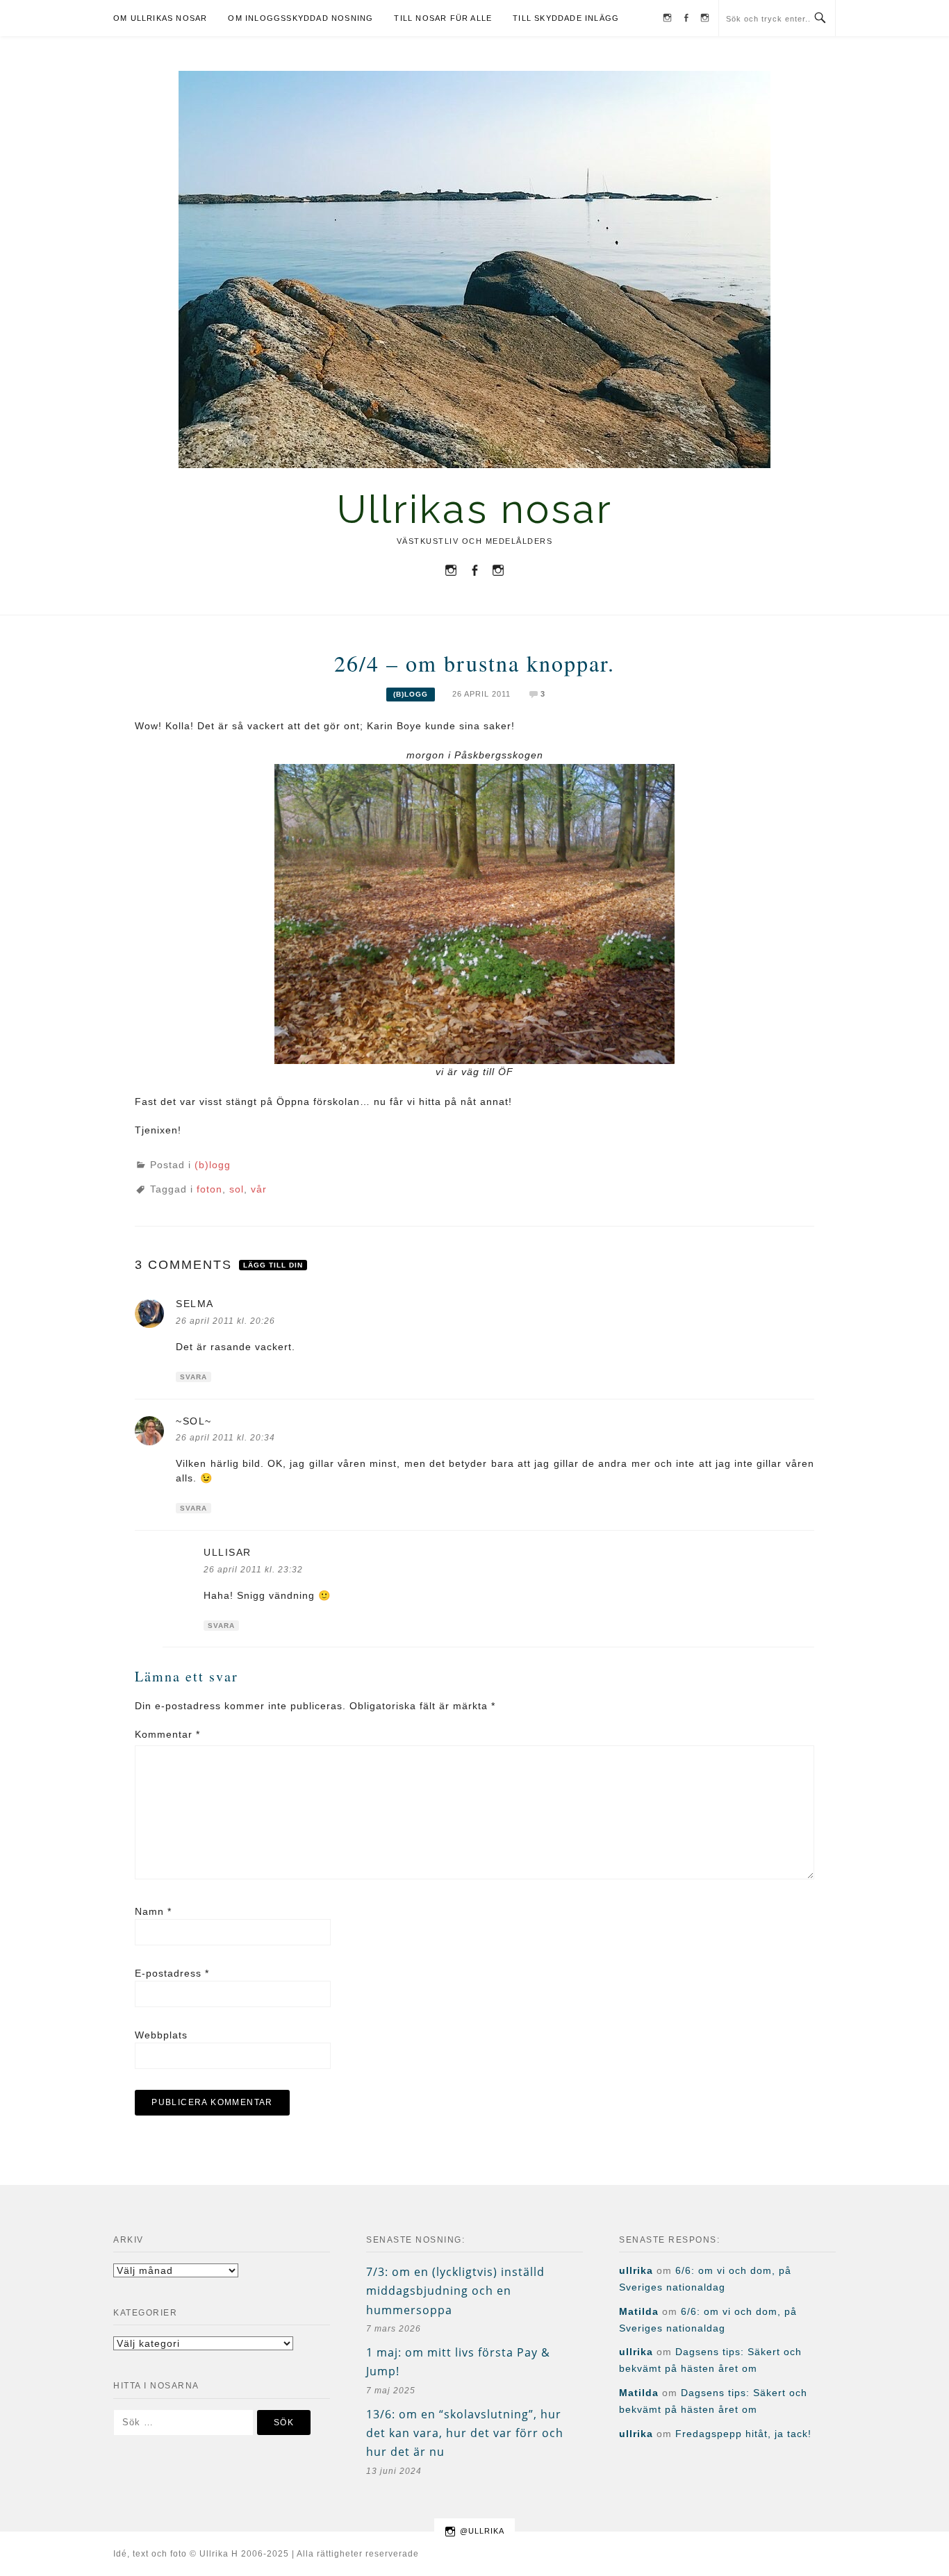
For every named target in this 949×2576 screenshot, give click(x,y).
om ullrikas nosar (160, 18)
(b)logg (411, 694)
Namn (153, 1911)
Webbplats (161, 2035)
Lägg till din (273, 1265)
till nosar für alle (443, 18)
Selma (195, 1304)
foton (209, 1189)
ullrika (636, 2270)
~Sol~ (194, 1421)
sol (237, 1189)
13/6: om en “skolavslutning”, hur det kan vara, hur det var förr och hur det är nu (465, 2433)
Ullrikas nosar (475, 509)
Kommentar (167, 1734)
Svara (193, 1377)
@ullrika (482, 2531)
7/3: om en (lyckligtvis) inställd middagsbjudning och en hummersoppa (455, 2291)
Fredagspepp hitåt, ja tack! (743, 2434)
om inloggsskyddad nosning (300, 18)
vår (259, 1189)
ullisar (228, 1552)
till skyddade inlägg (566, 18)
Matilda (639, 2311)
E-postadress (172, 1973)
